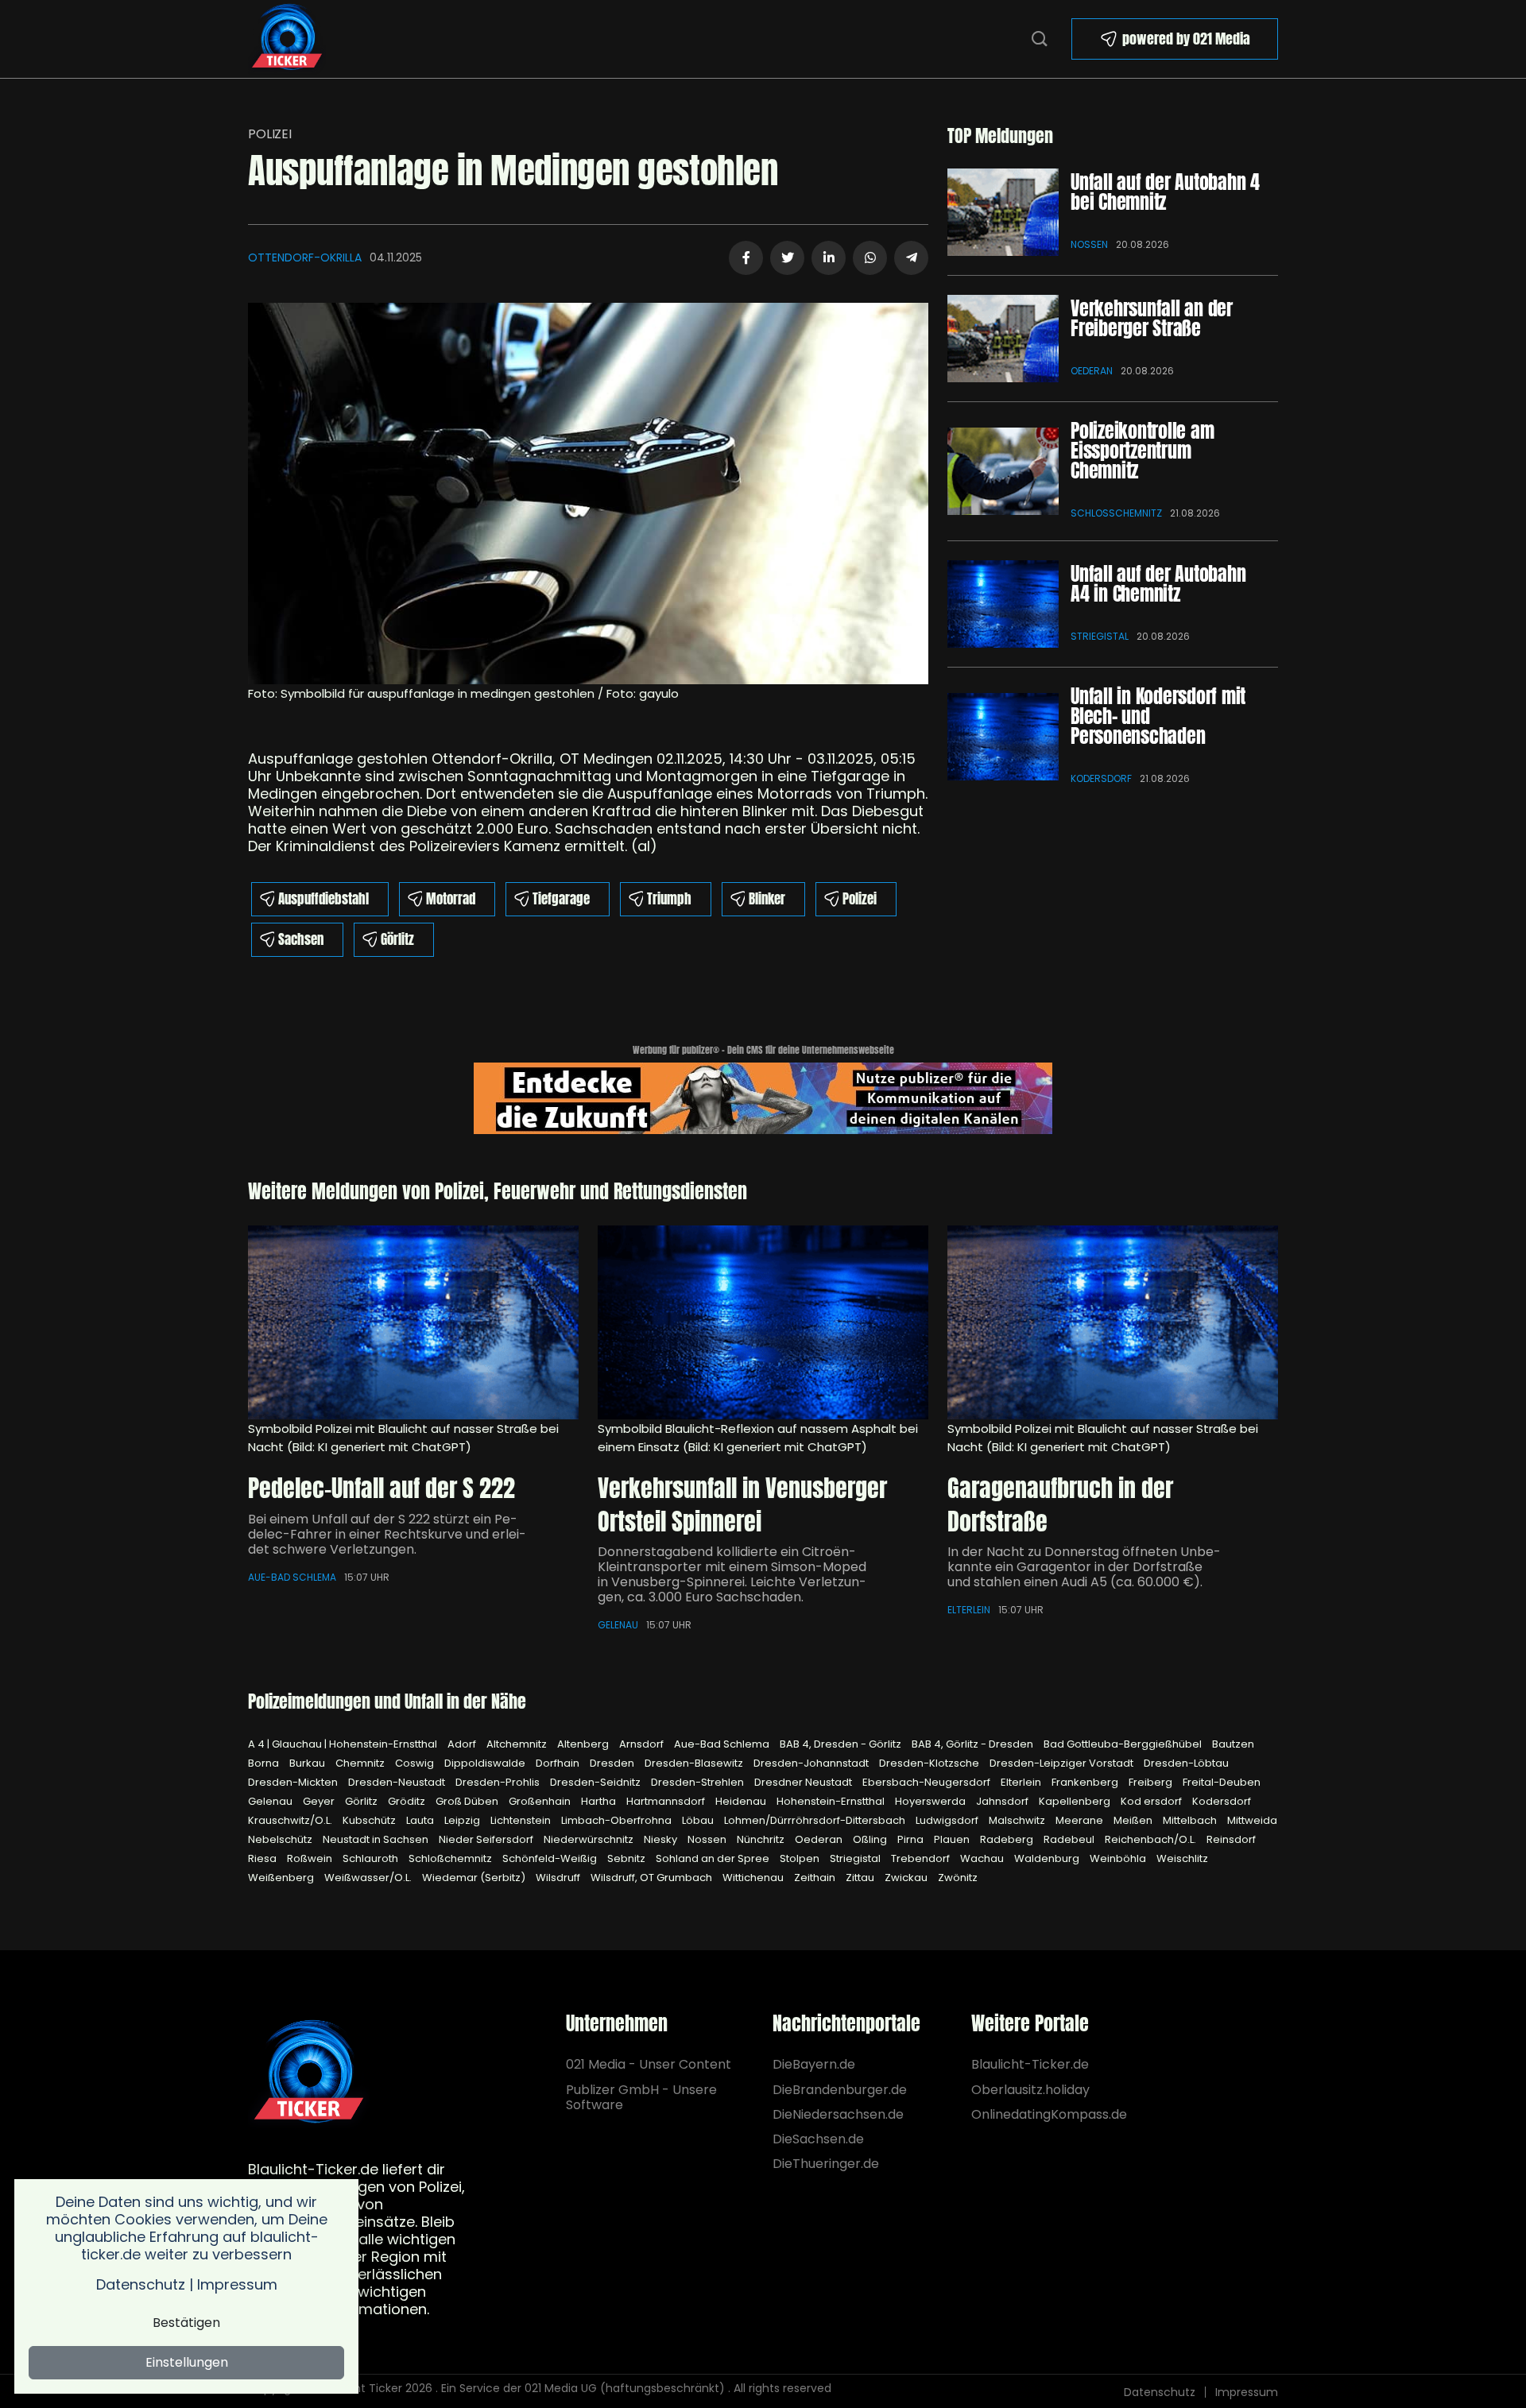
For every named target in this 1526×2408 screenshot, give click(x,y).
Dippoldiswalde (486, 1763)
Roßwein (311, 1858)
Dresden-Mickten (294, 1782)
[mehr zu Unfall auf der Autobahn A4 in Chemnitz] (1003, 604)
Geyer (320, 1801)
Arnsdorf (643, 1744)
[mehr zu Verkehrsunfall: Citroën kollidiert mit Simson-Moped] (763, 1322)
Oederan (1092, 371)
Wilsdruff (559, 1878)
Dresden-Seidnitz (596, 1782)
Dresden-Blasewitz (695, 1763)
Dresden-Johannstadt (812, 1763)
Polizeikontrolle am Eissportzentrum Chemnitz (1142, 451)
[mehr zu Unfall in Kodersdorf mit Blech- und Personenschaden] (1003, 737)
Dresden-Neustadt (398, 1782)
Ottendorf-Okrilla (305, 257)
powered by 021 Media (1186, 39)
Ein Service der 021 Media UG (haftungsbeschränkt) (583, 2388)
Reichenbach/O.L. (1152, 1839)
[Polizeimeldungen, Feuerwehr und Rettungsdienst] (287, 38)
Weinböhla (1119, 1858)
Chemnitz (361, 1763)
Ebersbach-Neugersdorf (928, 1782)
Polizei (270, 134)
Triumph (669, 899)
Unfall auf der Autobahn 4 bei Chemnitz (1165, 192)
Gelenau (618, 1625)
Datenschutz (1160, 2392)
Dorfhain (559, 1763)
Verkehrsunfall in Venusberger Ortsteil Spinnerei (742, 1505)
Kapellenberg (1076, 1801)
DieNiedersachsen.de (838, 2114)
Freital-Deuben (1222, 1782)
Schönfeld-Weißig (551, 1858)
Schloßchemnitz (1116, 513)
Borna (265, 1763)
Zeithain (816, 1878)
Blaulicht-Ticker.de (1030, 2064)
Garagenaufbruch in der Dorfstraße (1060, 1505)
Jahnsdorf (1003, 1801)
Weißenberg (282, 1878)
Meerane (1081, 1820)
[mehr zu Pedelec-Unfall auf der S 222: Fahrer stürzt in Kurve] (413, 1322)
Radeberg (1008, 1839)
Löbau (699, 1820)
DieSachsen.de (818, 2139)
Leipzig (463, 1820)
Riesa (263, 1858)
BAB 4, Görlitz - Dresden (974, 1744)
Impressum (1247, 2392)
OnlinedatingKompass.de (1049, 2114)
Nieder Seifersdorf (487, 1839)
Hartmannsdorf (667, 1801)
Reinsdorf (1231, 1839)
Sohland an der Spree (714, 1858)
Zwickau (907, 1878)
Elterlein (969, 1610)
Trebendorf (922, 1858)
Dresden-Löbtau (1186, 1763)
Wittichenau (754, 1878)
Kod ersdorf (1152, 1801)
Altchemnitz (518, 1744)
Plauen (953, 1839)
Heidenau (742, 1801)
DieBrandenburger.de (840, 2090)
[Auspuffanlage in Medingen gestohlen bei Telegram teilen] (911, 258)
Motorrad (451, 899)
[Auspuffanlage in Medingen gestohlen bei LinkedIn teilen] (829, 258)
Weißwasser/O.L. (369, 1878)
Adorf (463, 1744)
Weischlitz (1182, 1858)
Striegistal (1100, 636)
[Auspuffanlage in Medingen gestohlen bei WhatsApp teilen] (870, 258)
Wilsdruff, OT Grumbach (653, 1878)
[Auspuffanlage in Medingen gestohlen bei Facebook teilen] (746, 258)
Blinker (767, 899)
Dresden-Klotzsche (930, 1763)
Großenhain (541, 1801)
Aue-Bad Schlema (292, 1577)
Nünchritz (762, 1839)
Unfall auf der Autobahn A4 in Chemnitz (1158, 584)
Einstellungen (187, 2362)
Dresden (613, 1763)
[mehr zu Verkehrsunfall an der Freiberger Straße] (1003, 339)
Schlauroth (372, 1858)
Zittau (861, 1878)
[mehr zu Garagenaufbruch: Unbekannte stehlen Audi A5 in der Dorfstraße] (1113, 1322)
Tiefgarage (561, 899)
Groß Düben (468, 1801)
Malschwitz (1018, 1820)
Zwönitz (958, 1878)
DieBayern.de (814, 2064)
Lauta (421, 1820)
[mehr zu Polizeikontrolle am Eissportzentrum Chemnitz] (1003, 471)
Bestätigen (186, 2323)
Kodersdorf (1101, 778)
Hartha (600, 1801)
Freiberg (1152, 1782)
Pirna (912, 1839)
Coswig (416, 1763)
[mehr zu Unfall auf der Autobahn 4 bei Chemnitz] (1003, 212)
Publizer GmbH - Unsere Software (641, 2097)
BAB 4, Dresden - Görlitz (842, 1744)
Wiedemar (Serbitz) (475, 1878)
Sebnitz (627, 1858)
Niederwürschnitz (590, 1839)
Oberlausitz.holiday (1030, 2090)
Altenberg (584, 1744)
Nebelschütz (281, 1839)
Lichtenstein (522, 1820)
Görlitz (397, 939)
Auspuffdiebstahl (323, 899)
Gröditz (408, 1801)
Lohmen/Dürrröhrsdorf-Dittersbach (816, 1820)
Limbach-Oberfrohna (618, 1820)
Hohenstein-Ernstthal (832, 1801)
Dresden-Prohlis (499, 1782)
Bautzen (1233, 1744)
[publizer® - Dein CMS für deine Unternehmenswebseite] (763, 1097)
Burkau (308, 1763)
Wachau (983, 1858)
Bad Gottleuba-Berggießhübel (1124, 1744)
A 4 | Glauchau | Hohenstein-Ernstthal (344, 1744)
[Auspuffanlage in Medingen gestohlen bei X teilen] (787, 258)
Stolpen (801, 1858)
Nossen (1089, 244)
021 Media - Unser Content (649, 2064)
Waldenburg (1048, 1858)
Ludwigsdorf (948, 1820)
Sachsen (301, 939)
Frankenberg (1086, 1782)
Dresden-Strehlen (699, 1782)
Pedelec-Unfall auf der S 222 (381, 1488)
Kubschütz (370, 1820)
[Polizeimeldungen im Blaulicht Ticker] (309, 2074)
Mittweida (1252, 1820)
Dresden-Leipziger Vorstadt (1063, 1763)
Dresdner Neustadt (804, 1782)
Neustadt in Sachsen (377, 1839)
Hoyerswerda (931, 1801)
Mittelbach (1191, 1820)
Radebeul (1070, 1839)
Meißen (1134, 1820)
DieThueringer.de (826, 2164)
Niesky (662, 1839)
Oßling (871, 1839)
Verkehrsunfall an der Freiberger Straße (1152, 318)
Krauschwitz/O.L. (291, 1820)
